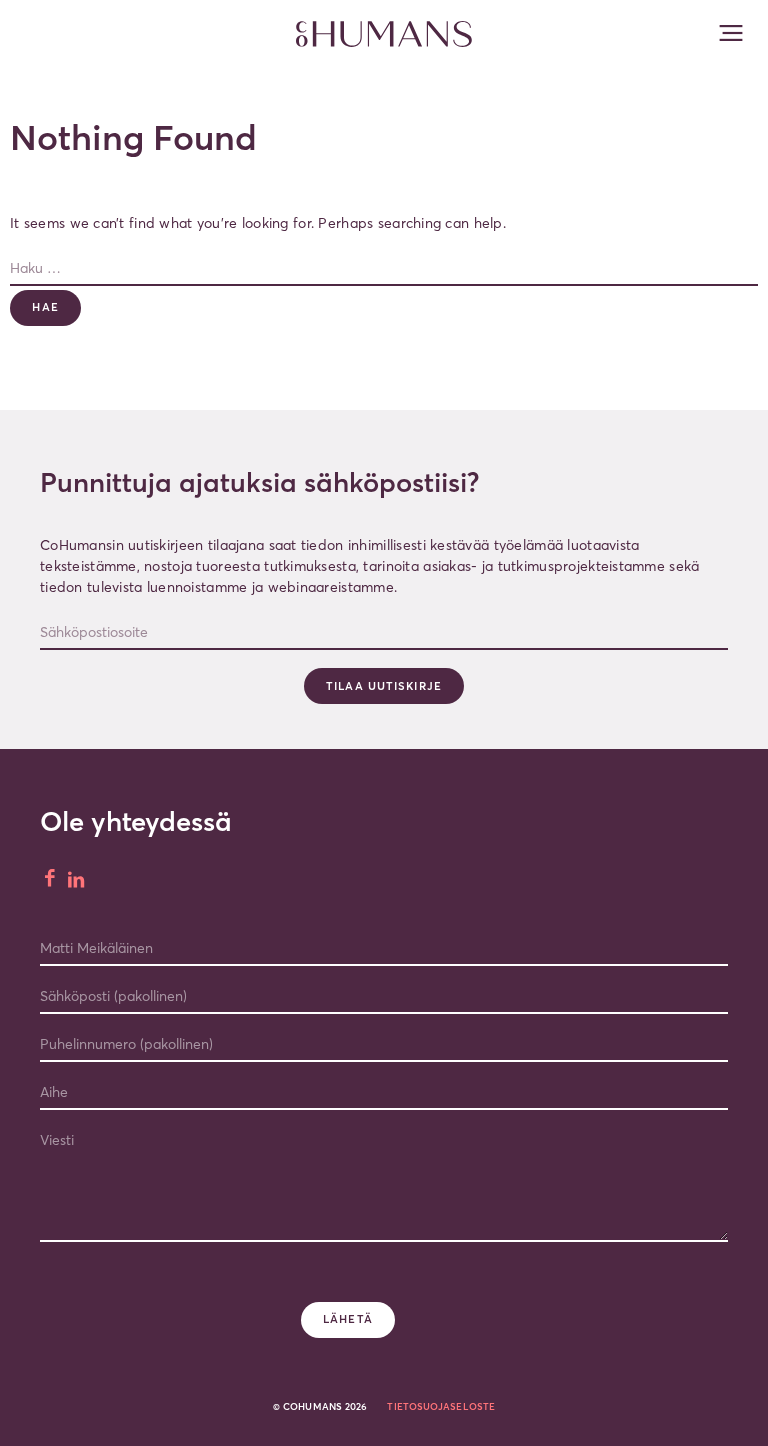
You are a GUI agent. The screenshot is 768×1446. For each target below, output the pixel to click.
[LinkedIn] (78, 880)
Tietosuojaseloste (441, 1406)
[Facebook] (51, 880)
